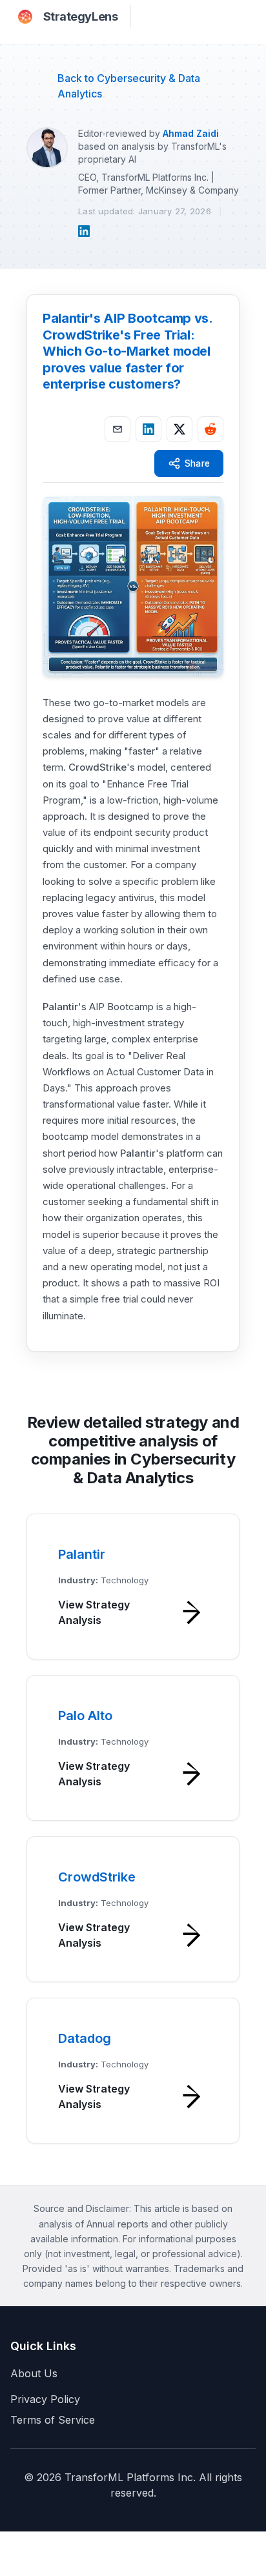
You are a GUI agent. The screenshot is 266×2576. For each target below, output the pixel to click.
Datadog (85, 2038)
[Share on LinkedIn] (148, 429)
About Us (34, 2373)
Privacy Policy (45, 2399)
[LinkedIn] (84, 231)
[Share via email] (118, 429)
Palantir (60, 1007)
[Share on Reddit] (210, 429)
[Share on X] (179, 429)
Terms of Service (53, 2420)
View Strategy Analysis (94, 1612)
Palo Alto (85, 1716)
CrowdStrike (97, 767)
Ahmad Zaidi (191, 133)
